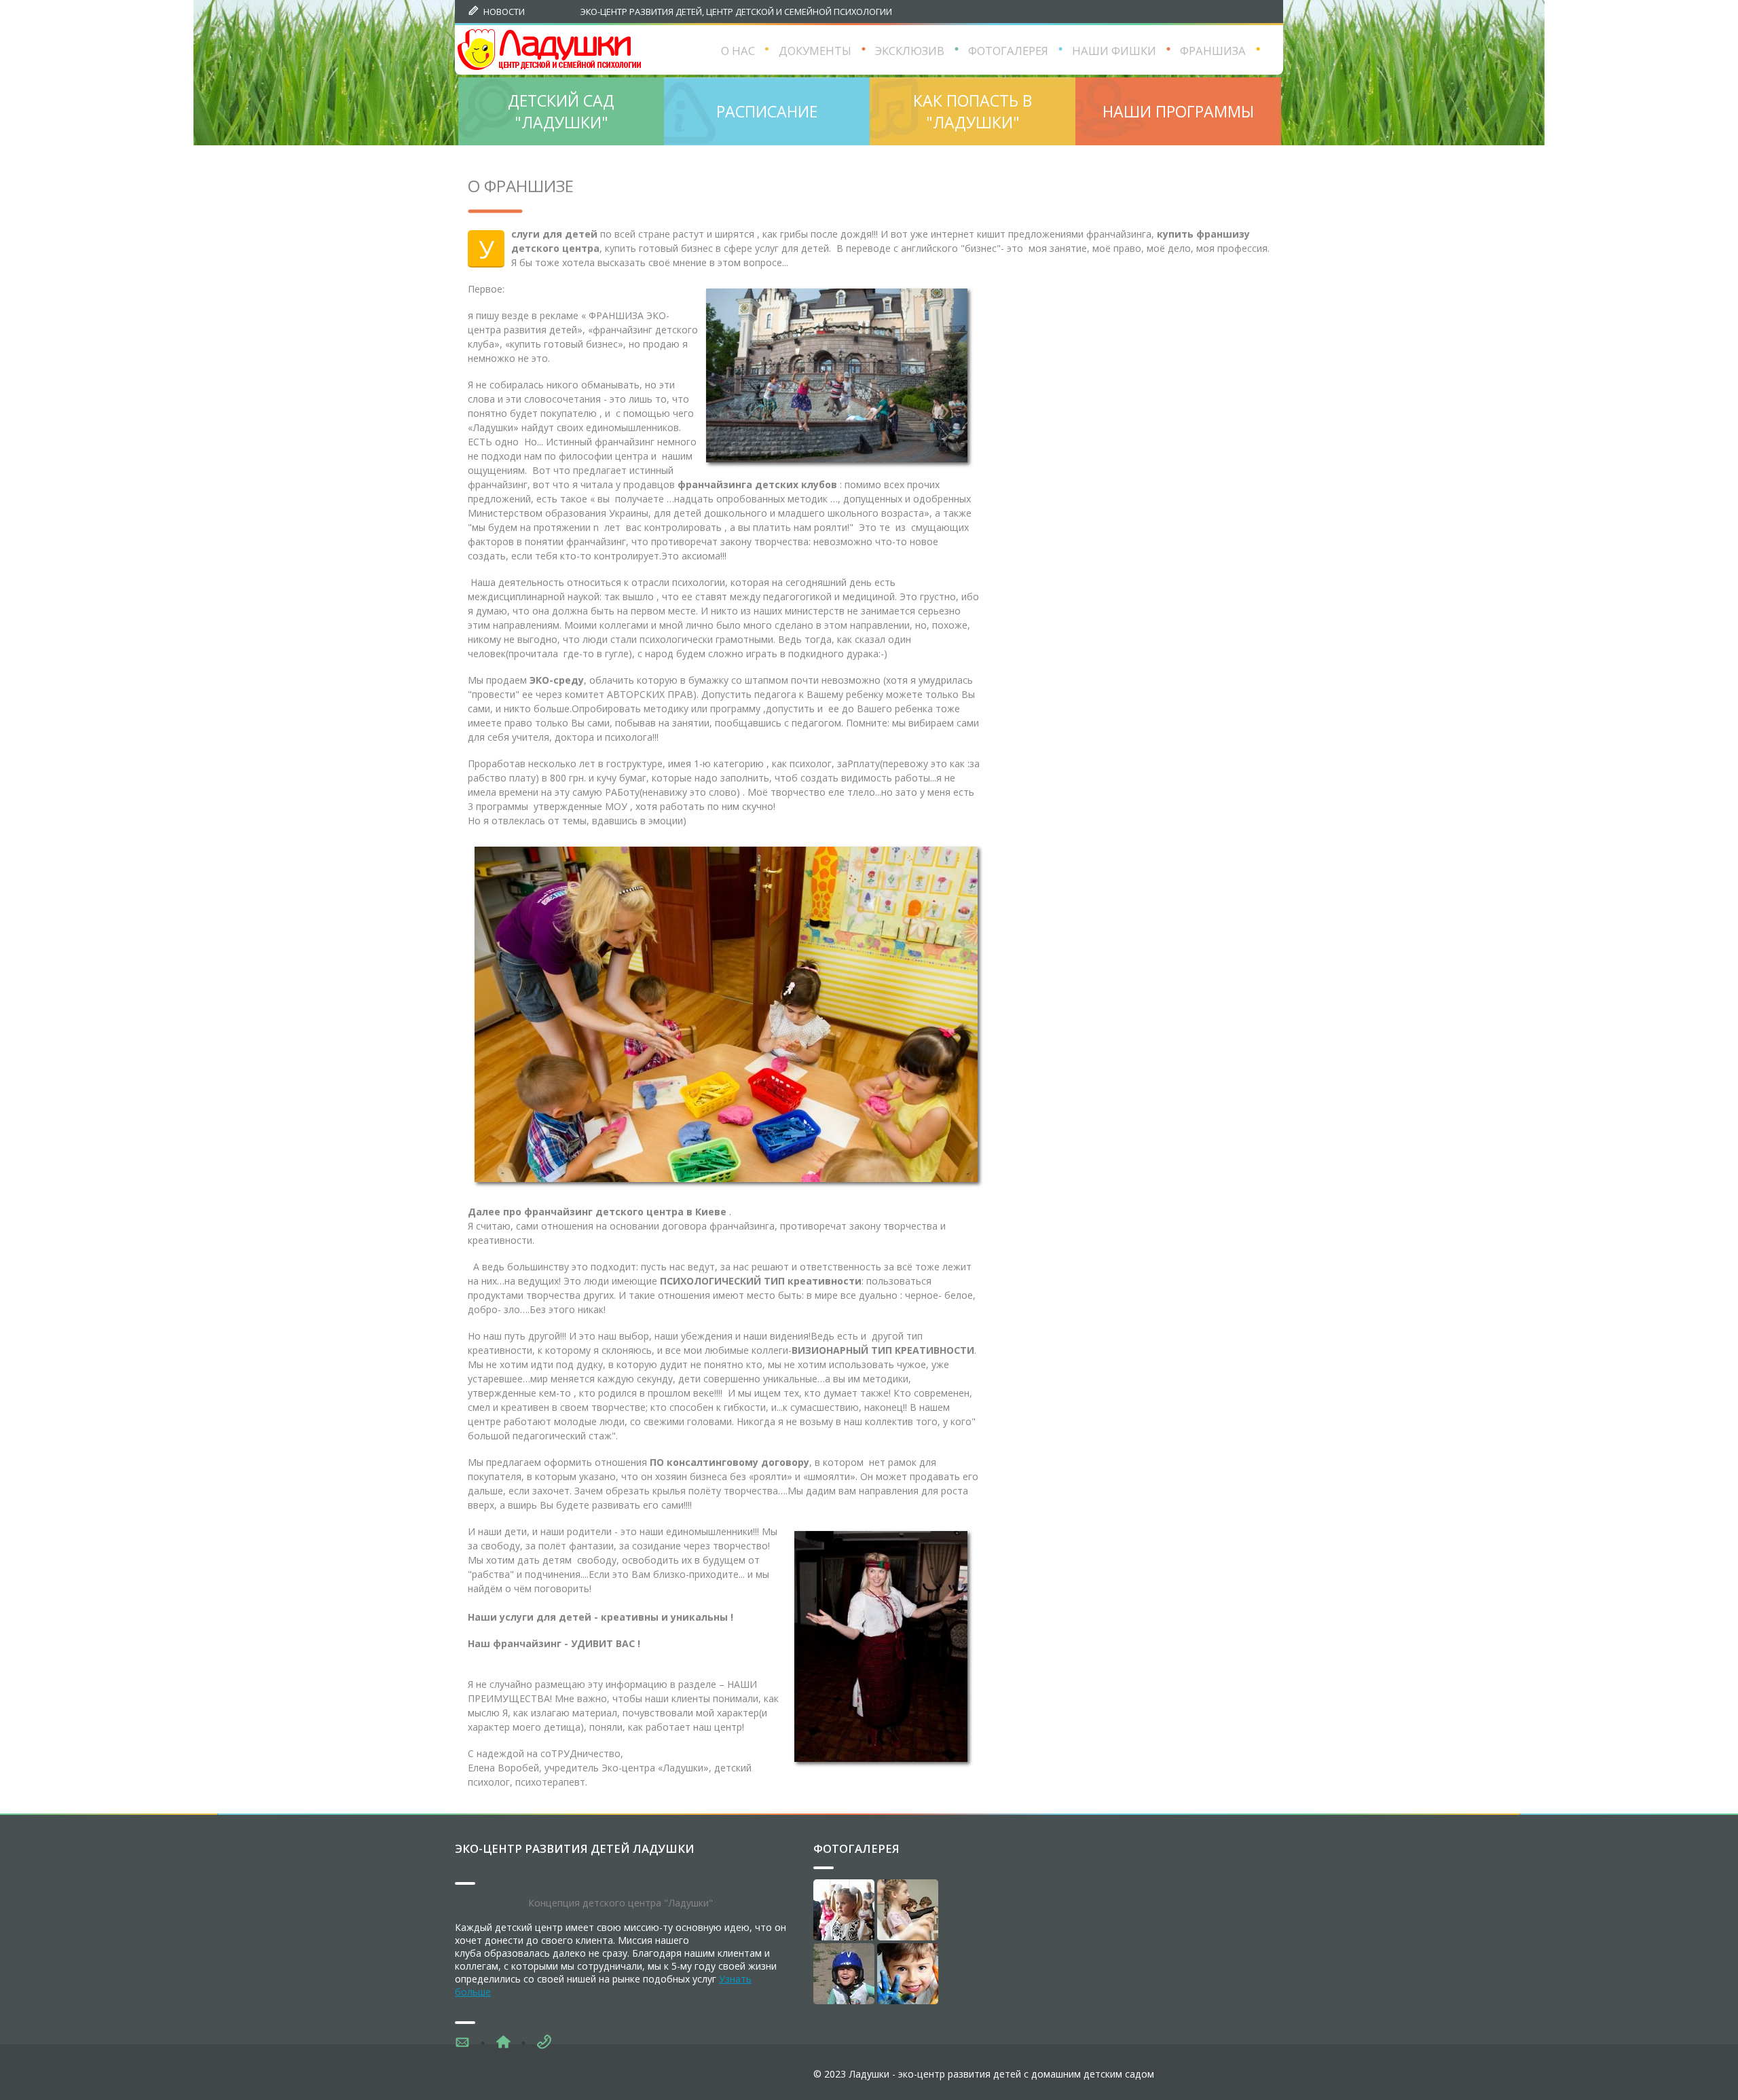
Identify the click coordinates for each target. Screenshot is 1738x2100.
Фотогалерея (856, 1848)
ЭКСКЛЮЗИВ (910, 51)
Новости (504, 12)
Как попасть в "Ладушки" (973, 111)
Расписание (767, 111)
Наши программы (1178, 111)
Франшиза (1213, 51)
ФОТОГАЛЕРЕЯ (1008, 51)
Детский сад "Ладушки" (561, 111)
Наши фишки (1114, 51)
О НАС (738, 51)
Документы (815, 51)
